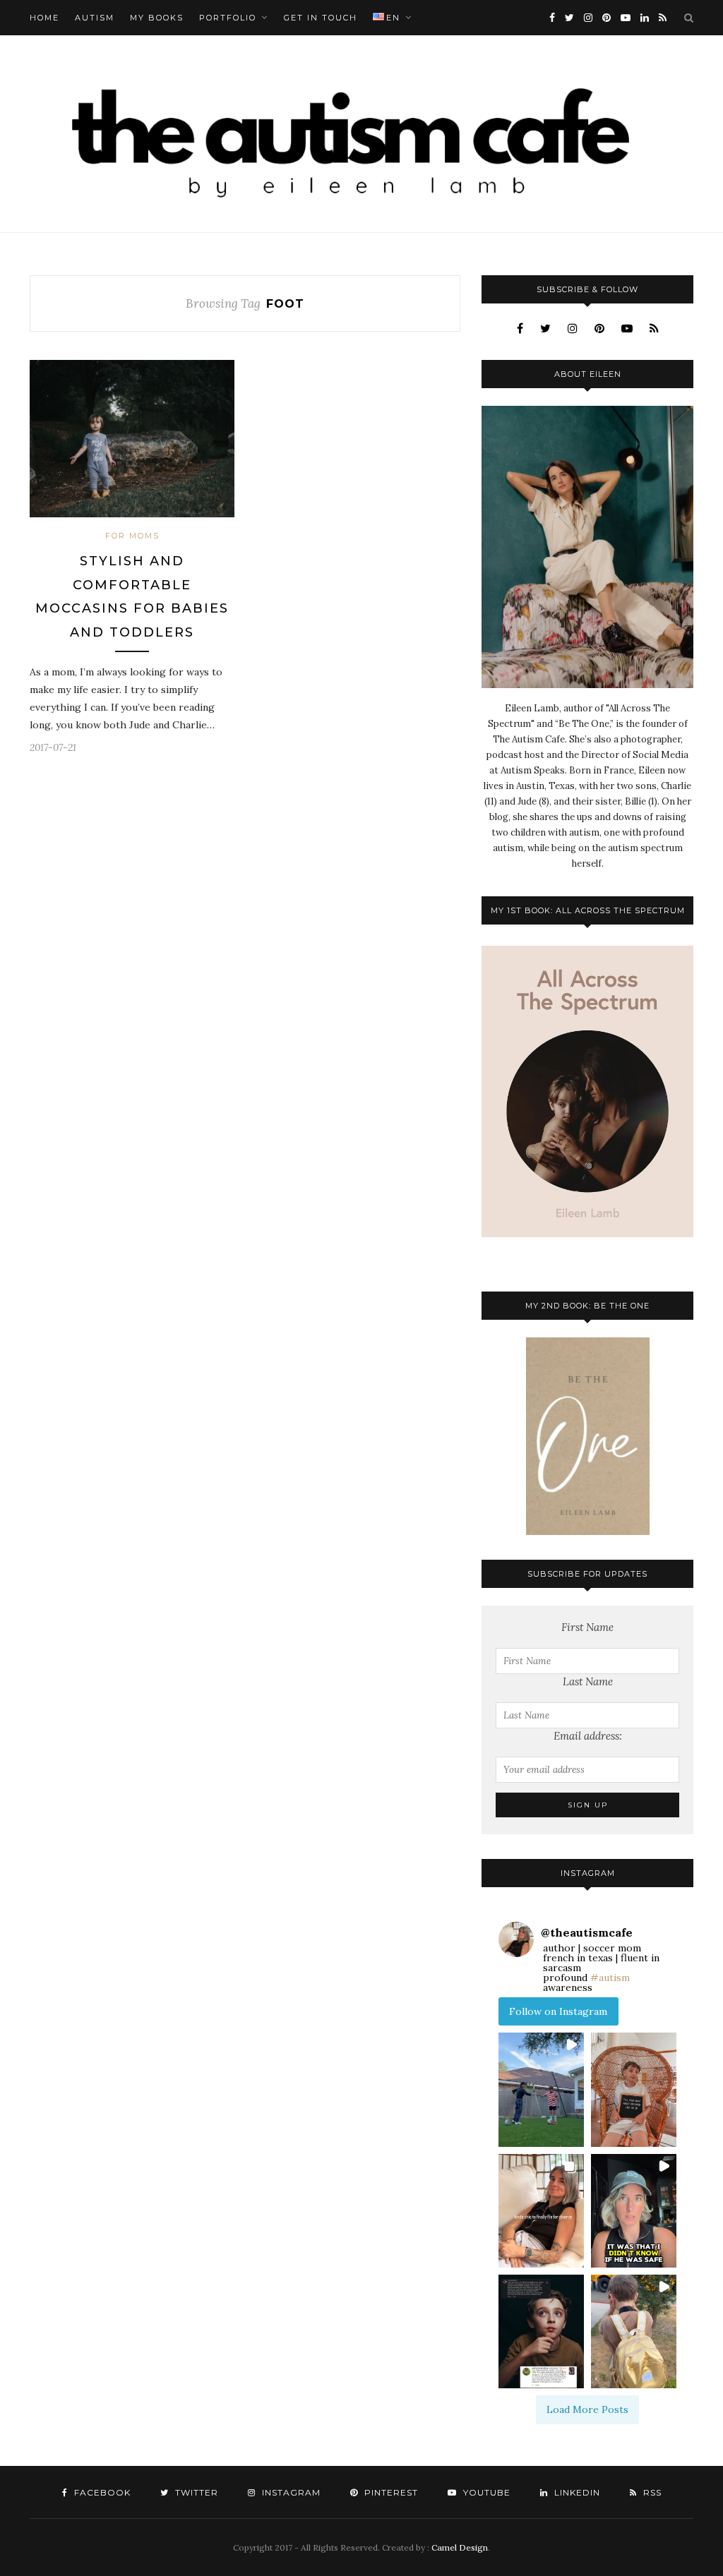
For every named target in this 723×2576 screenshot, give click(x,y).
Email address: (588, 1736)
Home (44, 18)
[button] (541, 2089)
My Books (157, 18)
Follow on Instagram (558, 2011)
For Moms (132, 536)
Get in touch (321, 18)
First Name (587, 1627)
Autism (95, 18)
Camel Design (460, 2547)
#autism (610, 1978)
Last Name (588, 1681)
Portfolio (228, 18)
